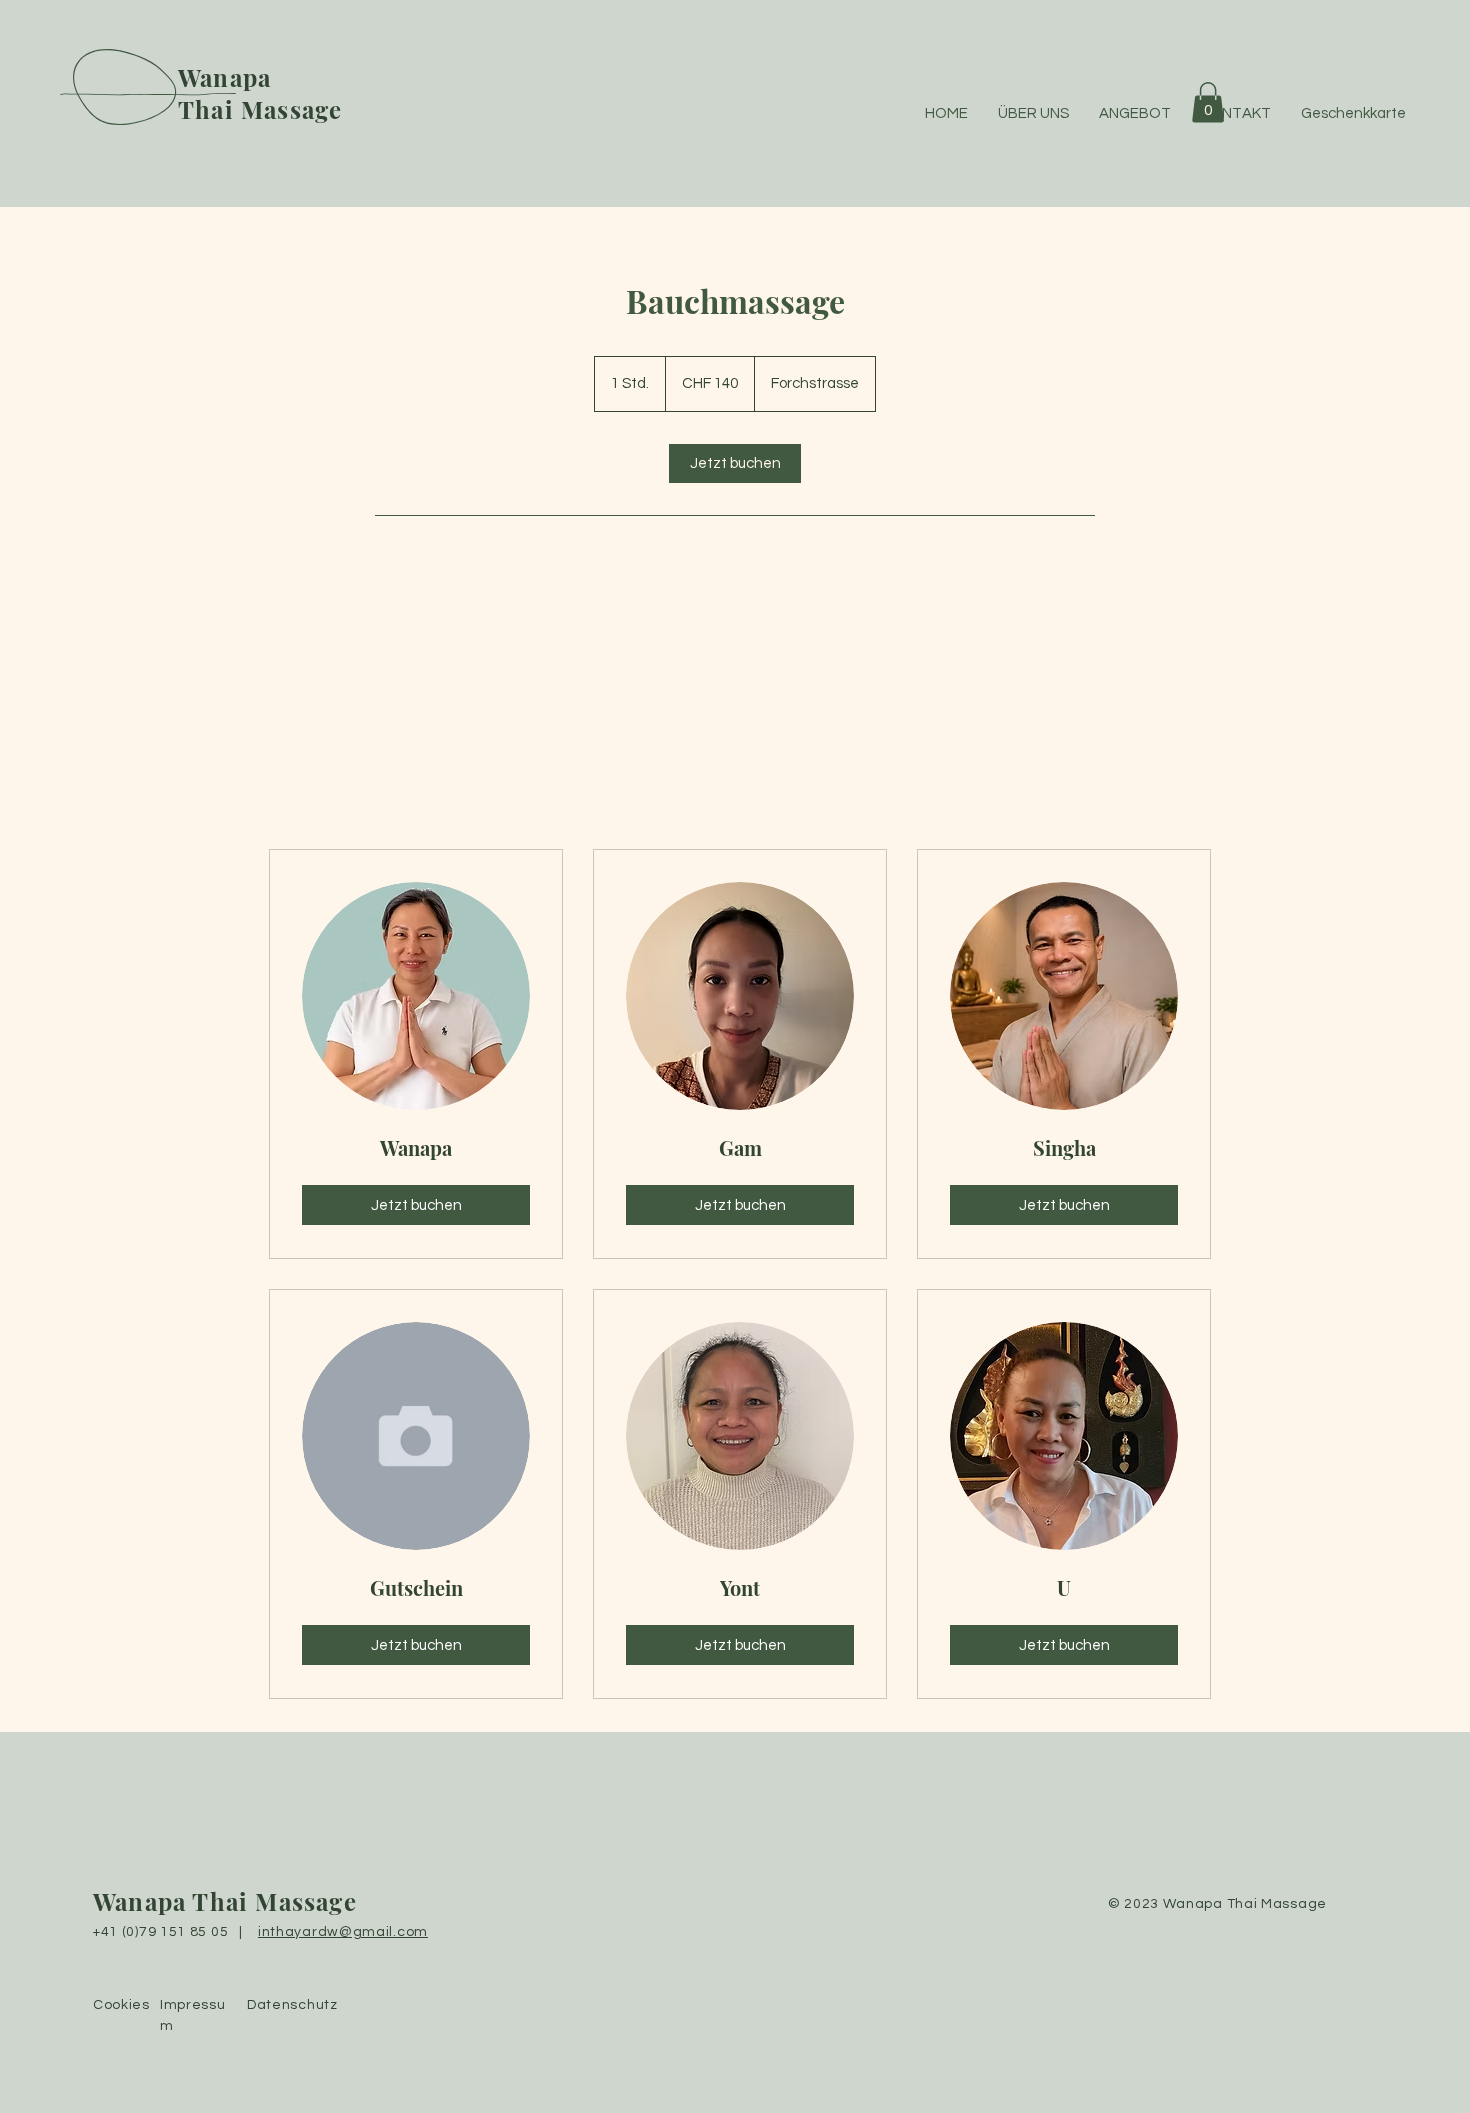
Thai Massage (260, 109)
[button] (1208, 102)
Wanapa (224, 77)
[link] (735, 463)
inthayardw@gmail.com (343, 1932)
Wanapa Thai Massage (225, 1901)
